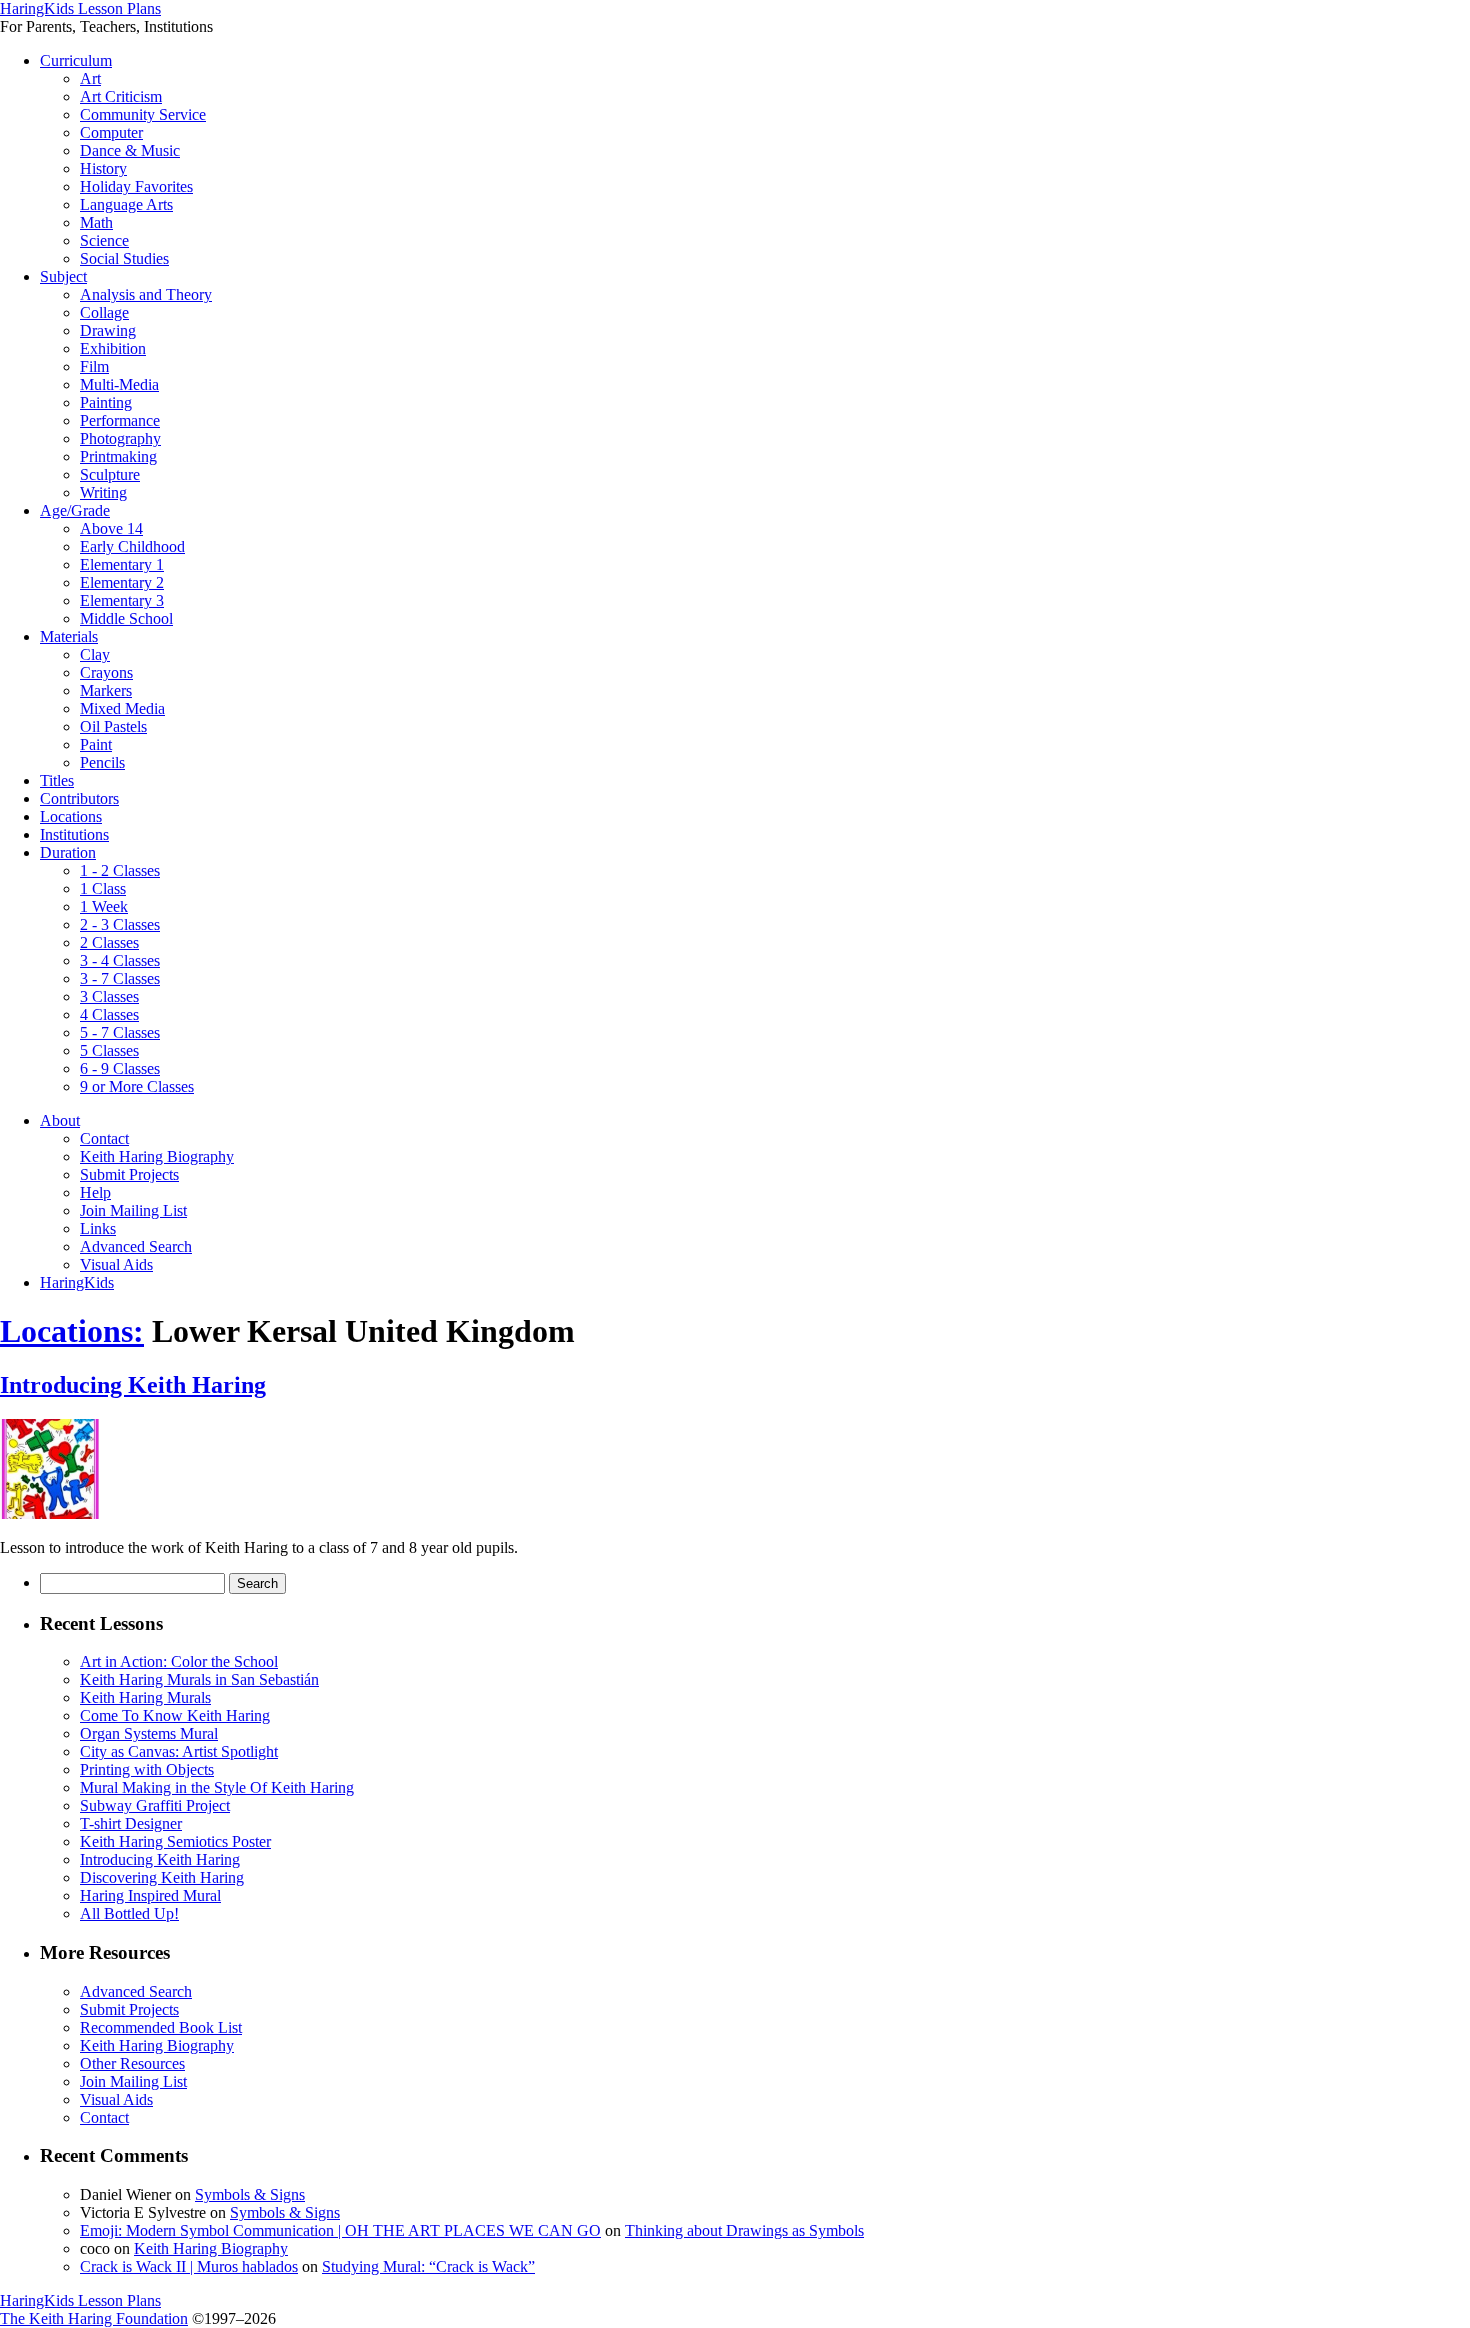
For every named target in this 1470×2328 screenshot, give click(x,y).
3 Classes (109, 996)
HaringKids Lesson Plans (80, 8)
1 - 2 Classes (120, 870)
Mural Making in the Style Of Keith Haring (217, 1787)
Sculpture (110, 474)
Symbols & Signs (250, 2194)
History (103, 168)
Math (96, 222)
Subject (63, 276)
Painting (106, 402)
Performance (120, 420)
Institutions (74, 834)
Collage (104, 312)
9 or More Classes (137, 1086)
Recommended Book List (161, 2027)
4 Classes (109, 1014)
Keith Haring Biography (157, 1156)
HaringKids (77, 1282)
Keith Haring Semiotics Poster (175, 1841)
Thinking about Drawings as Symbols (744, 2230)
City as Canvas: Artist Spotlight (179, 1751)
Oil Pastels (113, 726)
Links (98, 1228)
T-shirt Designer (131, 1823)
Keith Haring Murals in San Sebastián (199, 1679)
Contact (104, 1138)
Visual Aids (116, 1264)
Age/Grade (75, 510)
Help (95, 1192)
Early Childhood (132, 546)
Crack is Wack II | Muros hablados (189, 2266)
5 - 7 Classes (120, 1032)
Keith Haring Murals (145, 1697)
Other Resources (132, 2063)
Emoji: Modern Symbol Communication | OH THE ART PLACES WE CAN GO (340, 2230)
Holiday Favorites (136, 186)
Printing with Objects (147, 1769)
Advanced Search (136, 1246)
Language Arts (126, 204)
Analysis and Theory (146, 294)
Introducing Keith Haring (133, 1385)
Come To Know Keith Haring (175, 1715)
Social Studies (124, 258)
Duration (68, 852)
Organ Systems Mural (149, 1733)
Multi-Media (119, 384)
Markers (106, 690)
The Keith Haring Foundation (94, 2318)
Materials (69, 636)
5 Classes (109, 1050)
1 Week (104, 906)
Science (104, 240)
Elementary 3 (122, 600)
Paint (96, 744)
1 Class (103, 888)
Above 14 (111, 528)
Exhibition (113, 348)
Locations (71, 816)
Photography (120, 438)
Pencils (102, 762)
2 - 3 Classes (120, 924)
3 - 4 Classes (120, 960)
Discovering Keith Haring (162, 1877)
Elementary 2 (122, 582)
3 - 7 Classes (120, 978)
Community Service (143, 114)
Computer (111, 132)
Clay (95, 654)
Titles (57, 780)
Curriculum (76, 60)
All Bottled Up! (129, 1913)
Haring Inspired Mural (150, 1895)
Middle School (126, 618)
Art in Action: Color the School (179, 1661)
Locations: (72, 1331)
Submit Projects (129, 1174)
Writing (103, 492)
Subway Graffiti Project (155, 1805)
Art (90, 78)
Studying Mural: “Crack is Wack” (428, 2266)
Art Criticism (121, 96)
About (60, 1120)
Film (94, 366)
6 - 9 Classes (120, 1068)
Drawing (108, 330)
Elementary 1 (122, 564)
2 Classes (109, 942)
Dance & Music (130, 150)
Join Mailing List (133, 1210)
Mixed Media (122, 708)
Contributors (79, 798)
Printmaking (118, 456)
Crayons (106, 672)
